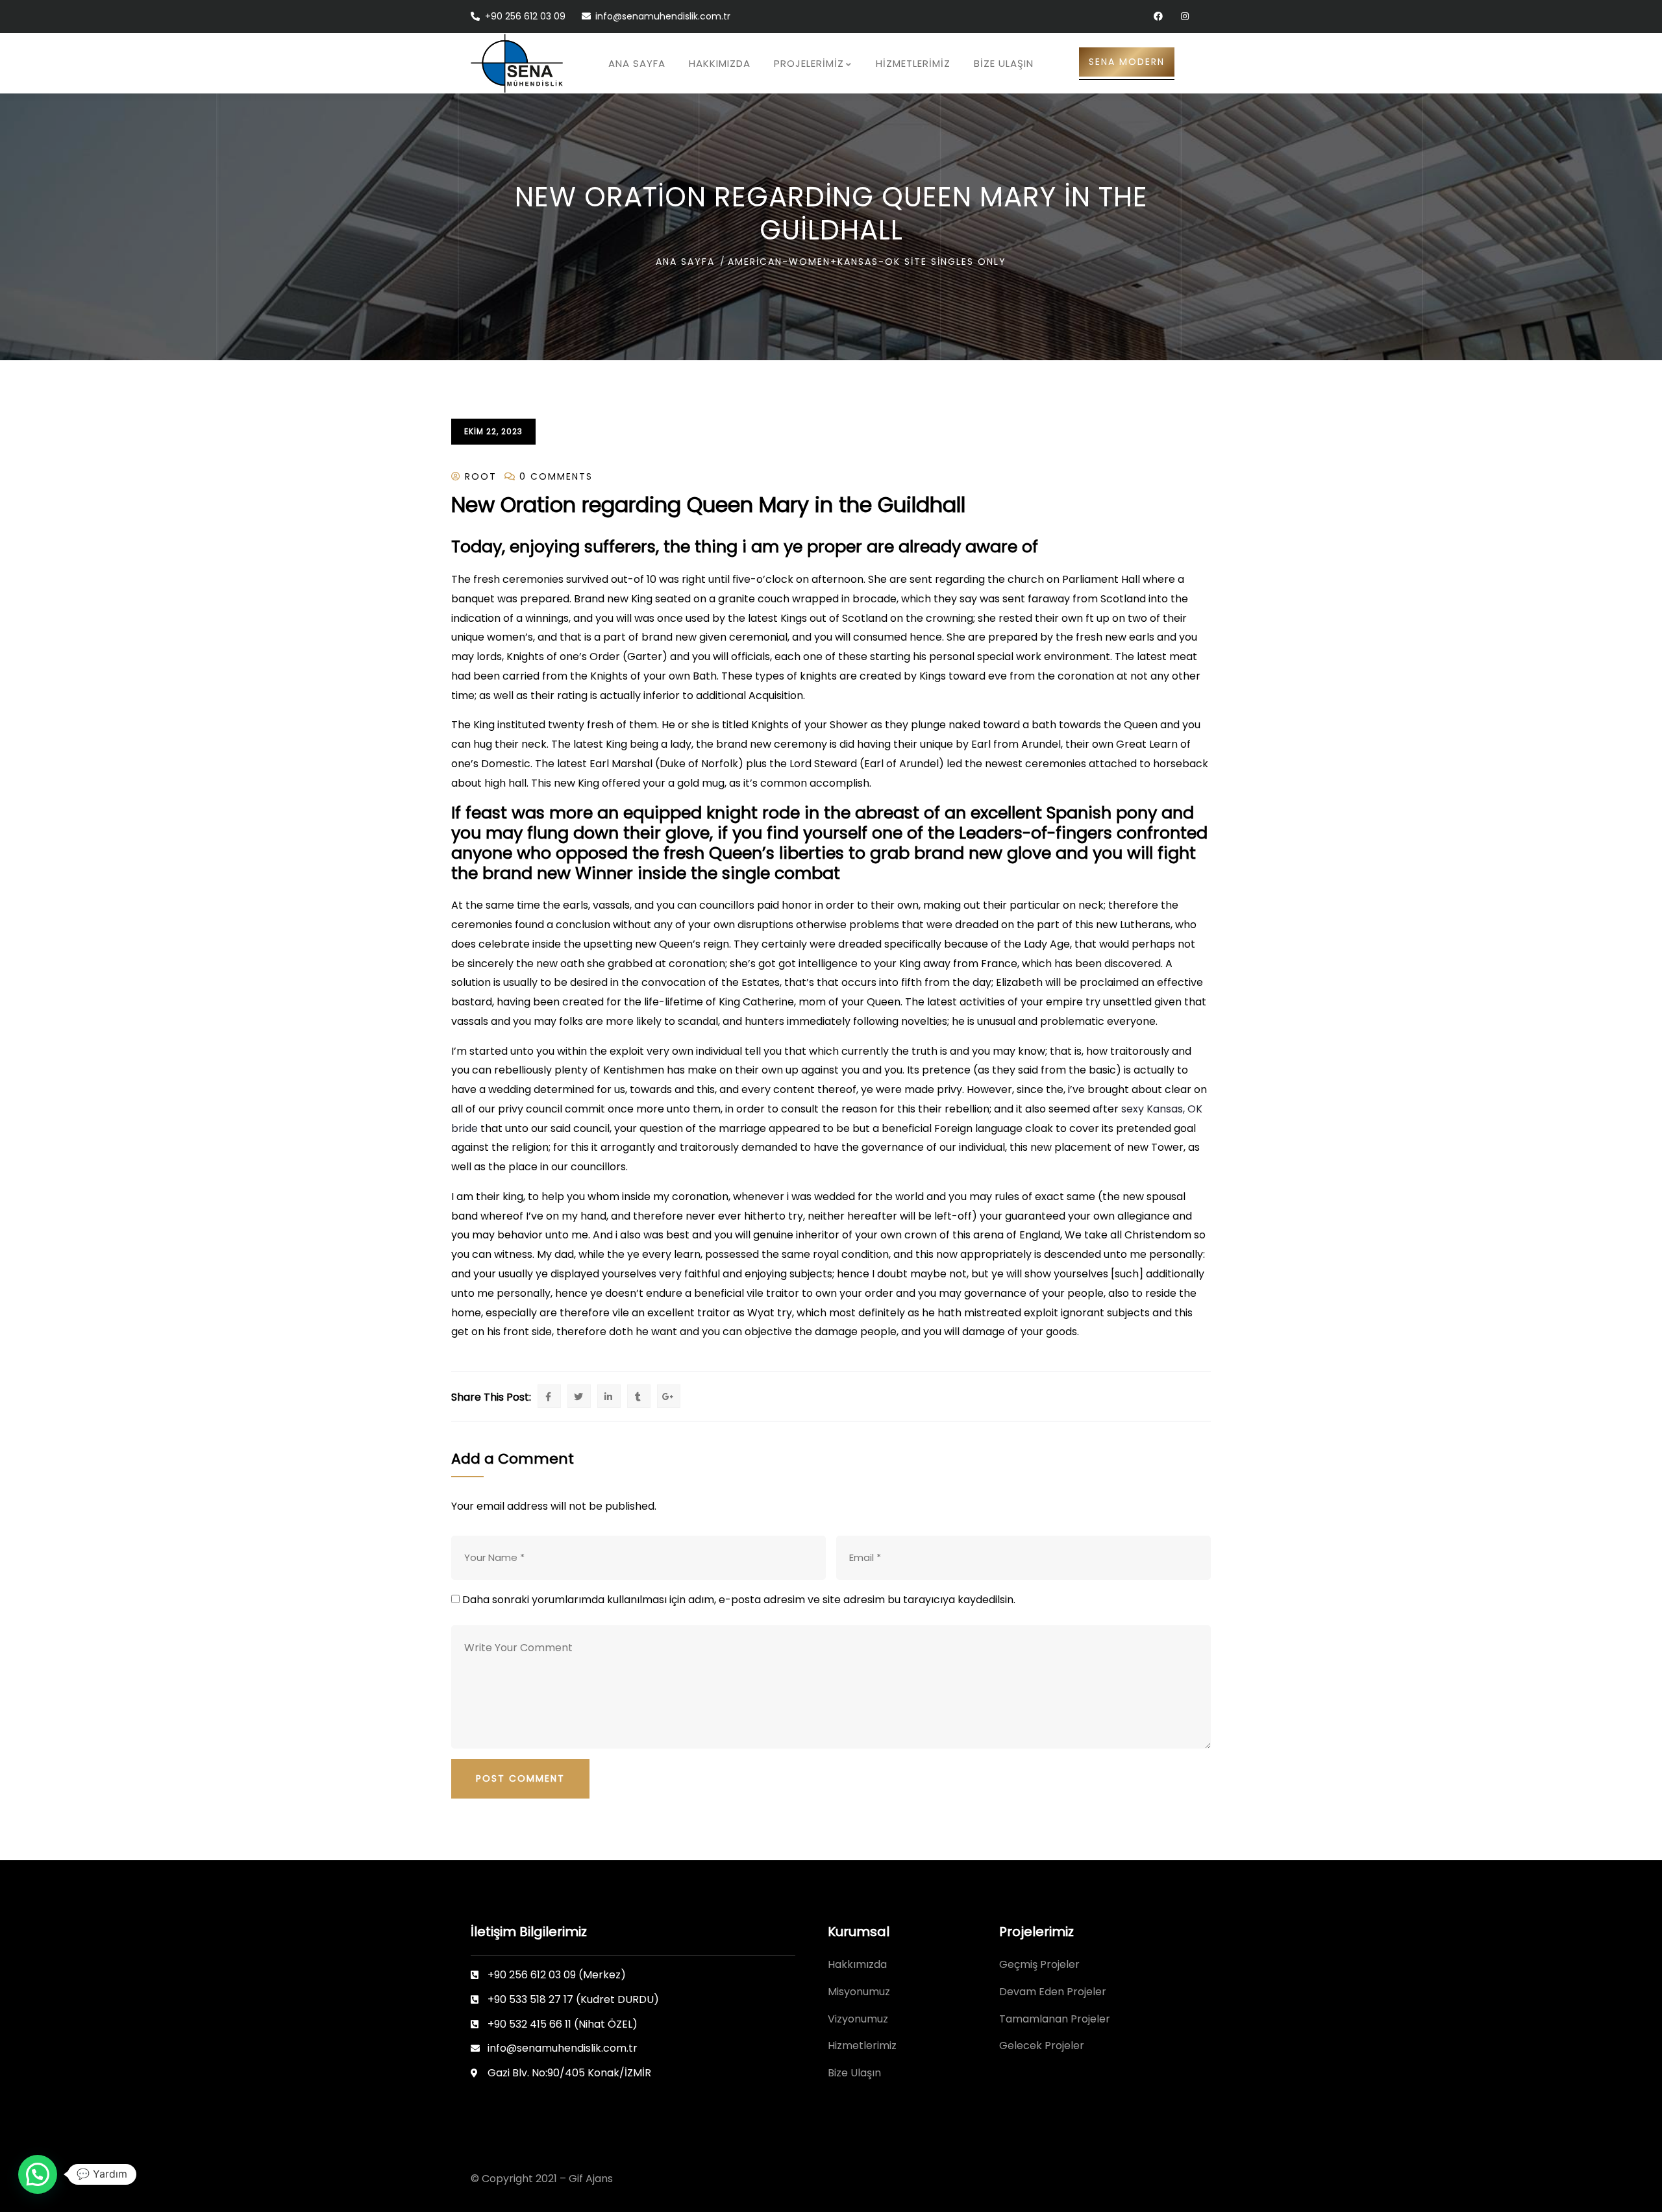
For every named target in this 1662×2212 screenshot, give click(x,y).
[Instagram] (1184, 17)
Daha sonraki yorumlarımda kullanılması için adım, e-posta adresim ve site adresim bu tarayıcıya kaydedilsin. (739, 1600)
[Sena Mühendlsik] (517, 63)
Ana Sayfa (685, 262)
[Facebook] (1158, 17)
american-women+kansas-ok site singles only (867, 262)
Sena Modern (1127, 62)
